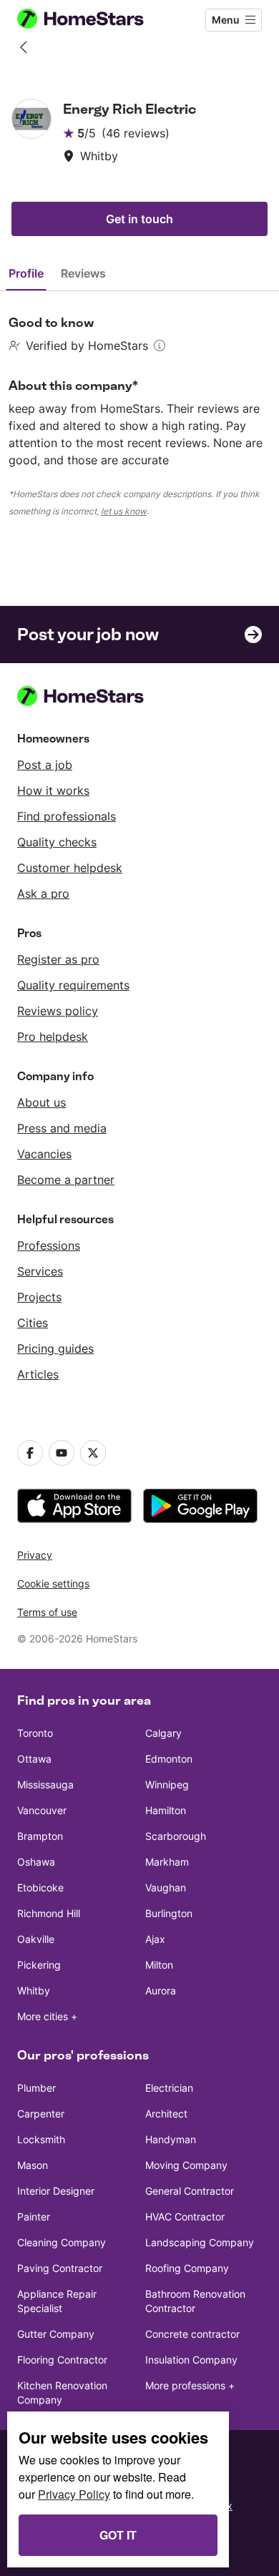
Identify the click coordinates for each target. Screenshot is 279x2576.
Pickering (39, 1965)
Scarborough (176, 1836)
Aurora (161, 1990)
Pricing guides (55, 1348)
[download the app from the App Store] (74, 1506)
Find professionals (67, 816)
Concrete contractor (192, 2334)
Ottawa (34, 1759)
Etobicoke (40, 1887)
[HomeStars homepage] (92, 20)
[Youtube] (62, 1453)
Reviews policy (58, 1011)
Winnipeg (167, 1784)
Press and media (62, 1128)
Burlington (169, 1913)
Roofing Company (187, 2268)
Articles (38, 1374)
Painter (34, 2217)
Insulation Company (191, 2360)
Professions (49, 1245)
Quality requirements (73, 985)
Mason (33, 2165)
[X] (93, 1453)
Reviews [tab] (83, 273)
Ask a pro (43, 893)
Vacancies (44, 1154)
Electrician (169, 2088)
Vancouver (42, 1810)
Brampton (40, 1836)
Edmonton (169, 1759)
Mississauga (45, 1784)
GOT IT (118, 2535)
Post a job (45, 765)
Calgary (163, 1733)
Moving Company (186, 2165)
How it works (53, 790)
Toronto (35, 1733)
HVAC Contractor (185, 2217)
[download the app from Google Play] (200, 1506)
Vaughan (166, 1887)
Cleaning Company (62, 2242)
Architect (166, 2114)
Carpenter (41, 2114)
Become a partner (66, 1180)
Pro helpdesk (53, 1037)
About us (41, 1102)
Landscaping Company (200, 2242)
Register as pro (58, 959)
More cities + (47, 2016)
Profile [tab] (26, 273)
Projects (39, 1297)
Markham (167, 1862)
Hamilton (166, 1810)
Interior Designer (56, 2191)
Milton (159, 1965)
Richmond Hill (49, 1913)
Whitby (34, 1990)
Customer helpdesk (70, 868)
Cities (33, 1323)
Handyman (171, 2139)
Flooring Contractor (62, 2360)
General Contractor (190, 2191)
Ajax (155, 1939)
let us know (124, 511)
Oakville (36, 1939)
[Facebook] (30, 1453)
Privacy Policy (74, 2494)
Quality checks (57, 842)
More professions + (190, 2385)
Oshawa (36, 1862)
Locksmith (41, 2139)
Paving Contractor (60, 2268)
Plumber (36, 2088)
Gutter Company (56, 2334)
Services (40, 1271)
